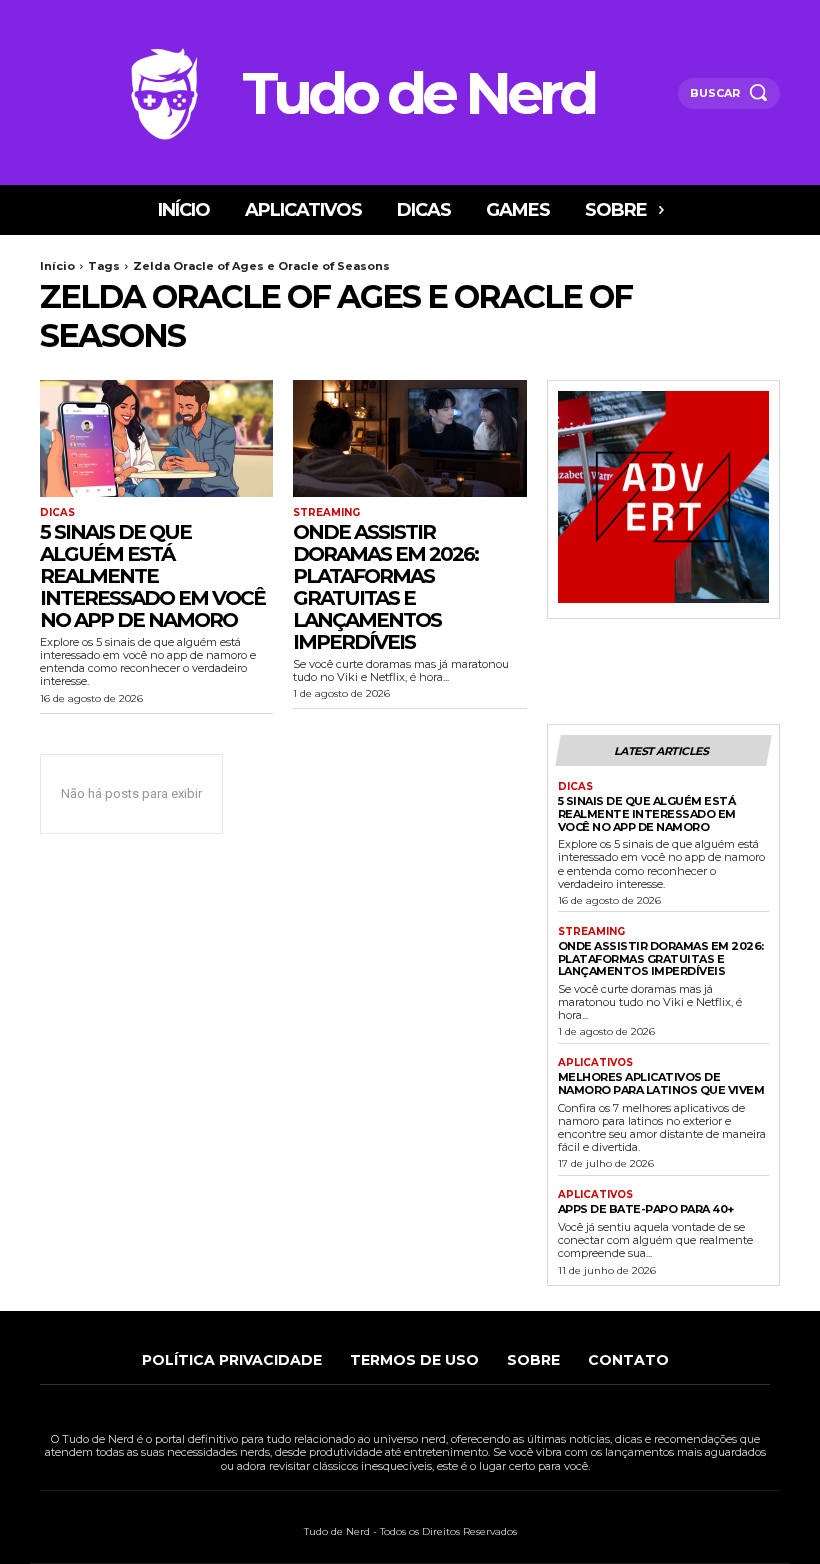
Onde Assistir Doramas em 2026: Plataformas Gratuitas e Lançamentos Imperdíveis (385, 587)
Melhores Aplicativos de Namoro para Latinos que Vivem (661, 1083)
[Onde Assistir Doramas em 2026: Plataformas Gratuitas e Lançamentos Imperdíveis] (409, 438)
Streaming (326, 513)
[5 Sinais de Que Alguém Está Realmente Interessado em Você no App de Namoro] (156, 438)
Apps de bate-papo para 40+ (646, 1209)
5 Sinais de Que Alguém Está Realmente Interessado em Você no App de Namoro (152, 576)
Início (57, 266)
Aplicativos (595, 1063)
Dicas (57, 513)
